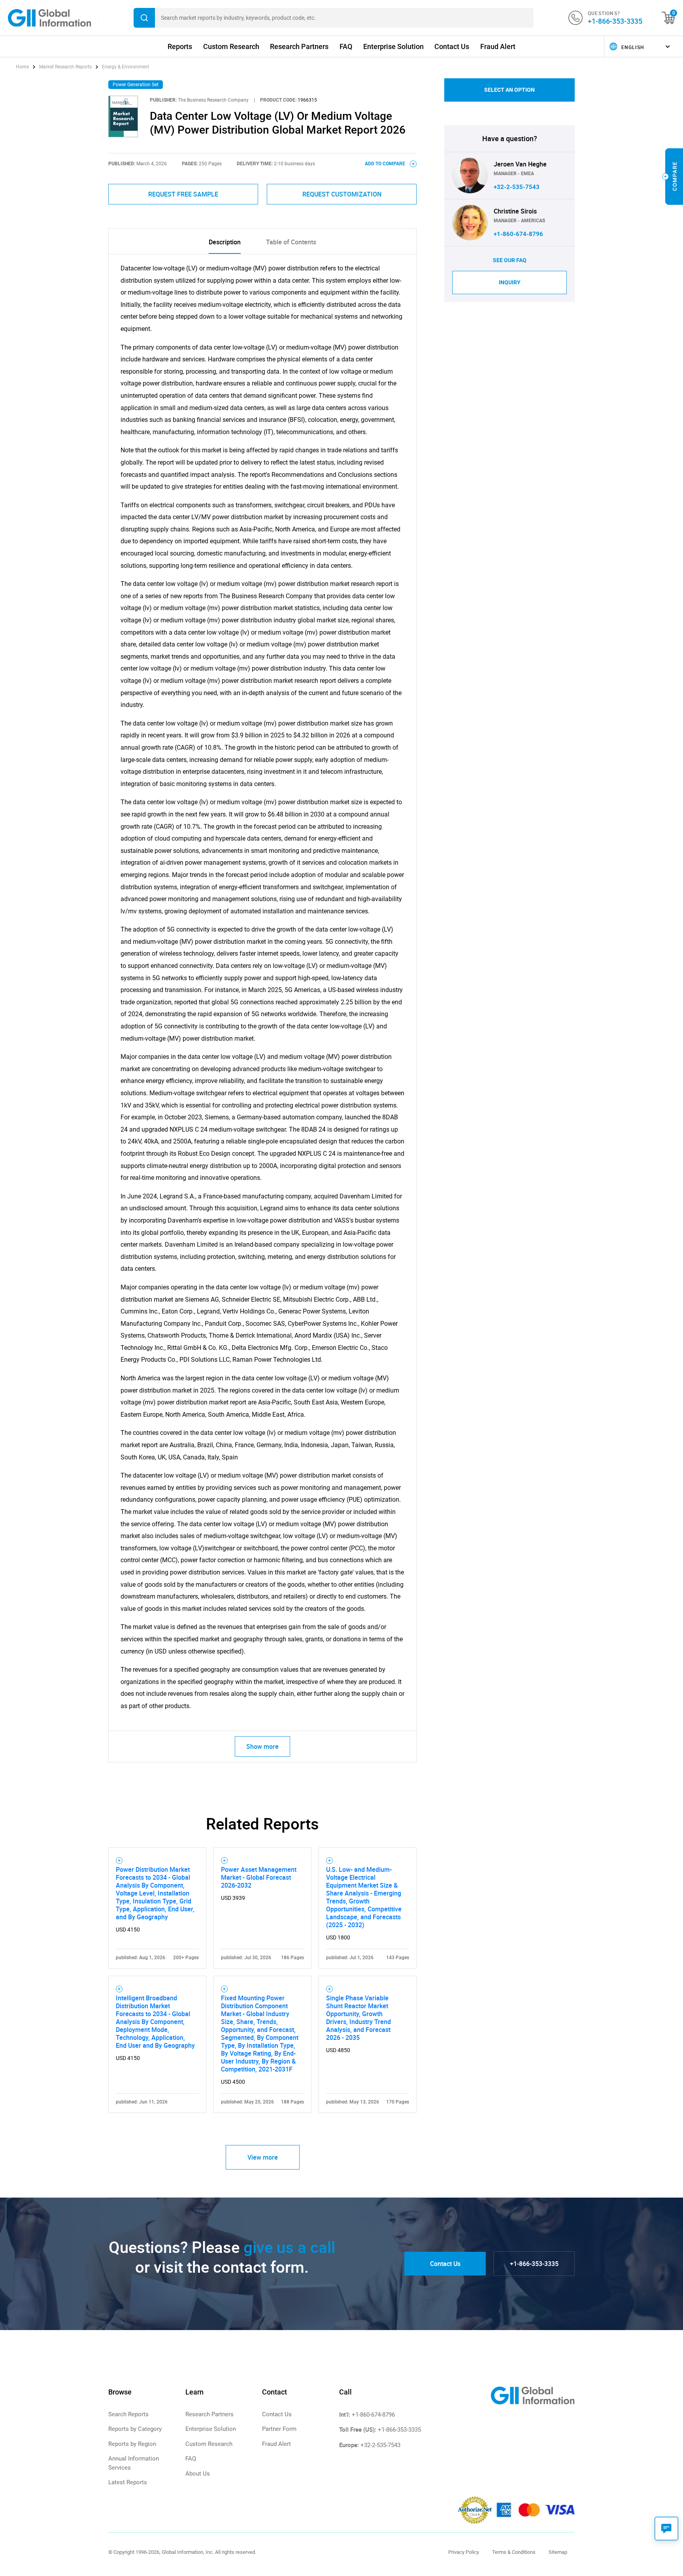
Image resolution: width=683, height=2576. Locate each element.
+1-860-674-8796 (518, 234)
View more (263, 2157)
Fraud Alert (498, 46)
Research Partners (299, 46)
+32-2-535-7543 (517, 187)
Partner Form (279, 2429)
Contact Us (452, 46)
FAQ (346, 46)
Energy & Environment (125, 67)
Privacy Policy (464, 2552)
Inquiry (510, 282)
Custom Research (231, 46)
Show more (262, 1746)
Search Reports (128, 2414)
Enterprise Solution (393, 46)
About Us (198, 2474)
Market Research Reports (65, 67)
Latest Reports (128, 2482)
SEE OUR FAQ (510, 260)
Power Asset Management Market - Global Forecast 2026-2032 (259, 1877)
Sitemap (558, 2552)
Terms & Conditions (514, 2552)
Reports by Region (132, 2444)
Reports (180, 46)
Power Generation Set (136, 85)
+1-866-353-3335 (615, 21)
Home (23, 67)
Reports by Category (135, 2429)
